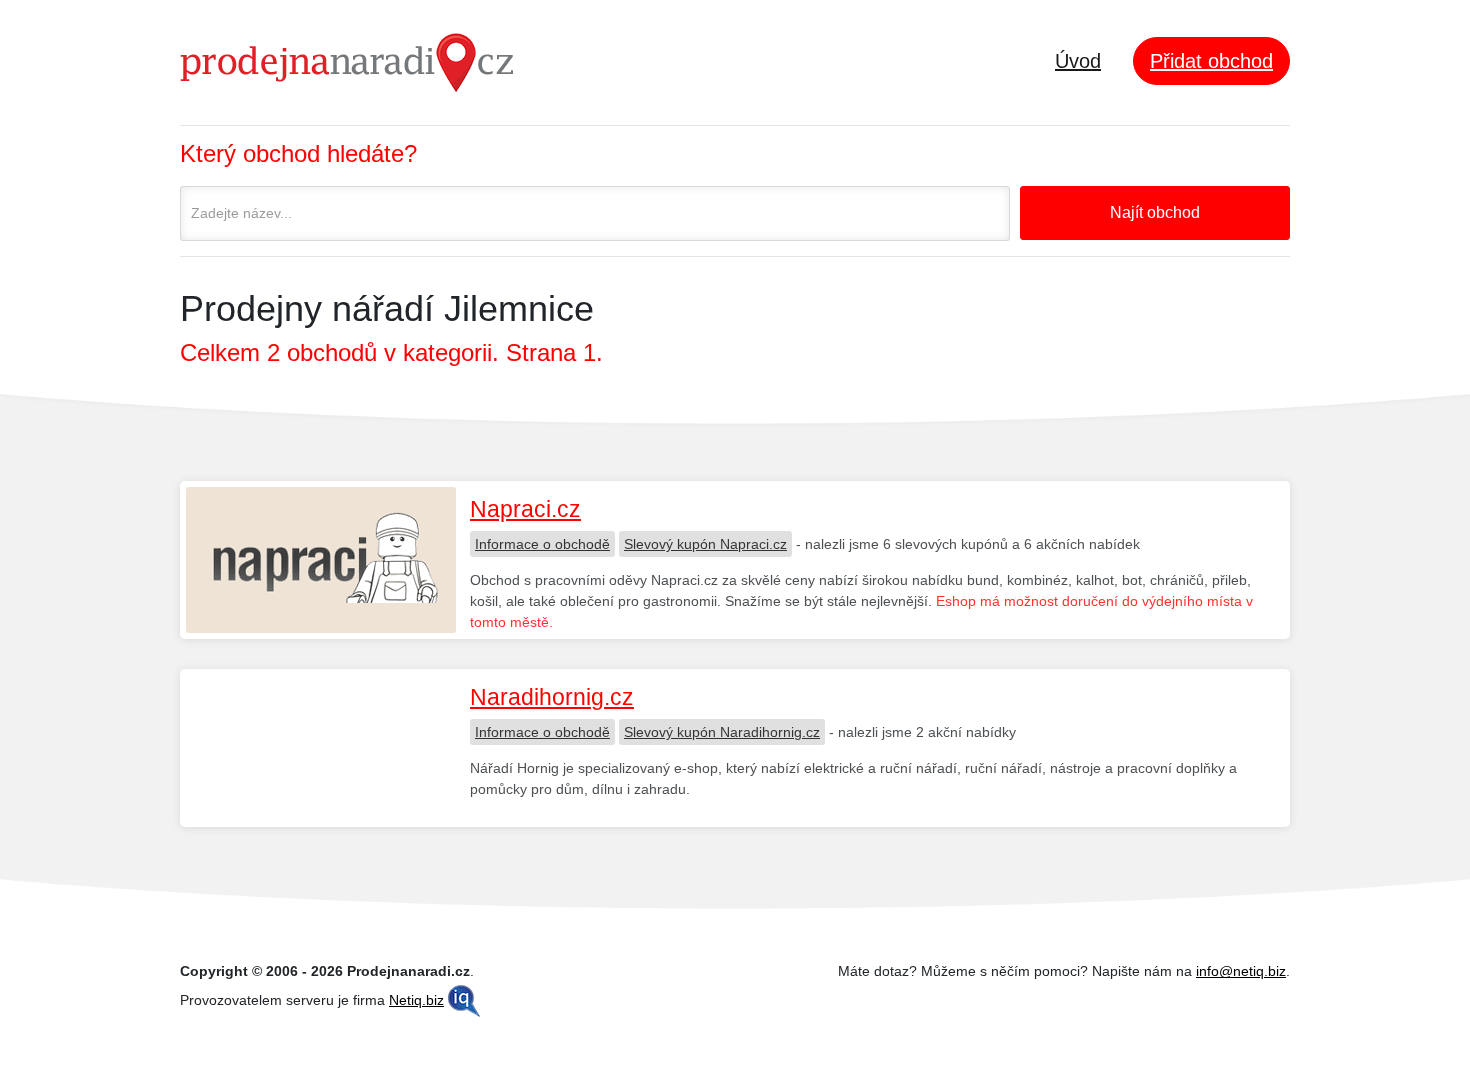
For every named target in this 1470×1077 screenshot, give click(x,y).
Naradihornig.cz (552, 697)
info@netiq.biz (1241, 971)
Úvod (1078, 61)
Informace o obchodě (542, 544)
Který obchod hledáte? (298, 153)
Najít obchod (1155, 212)
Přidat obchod (1211, 61)
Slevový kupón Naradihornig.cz (722, 732)
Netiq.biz (416, 1000)
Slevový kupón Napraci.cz (705, 544)
